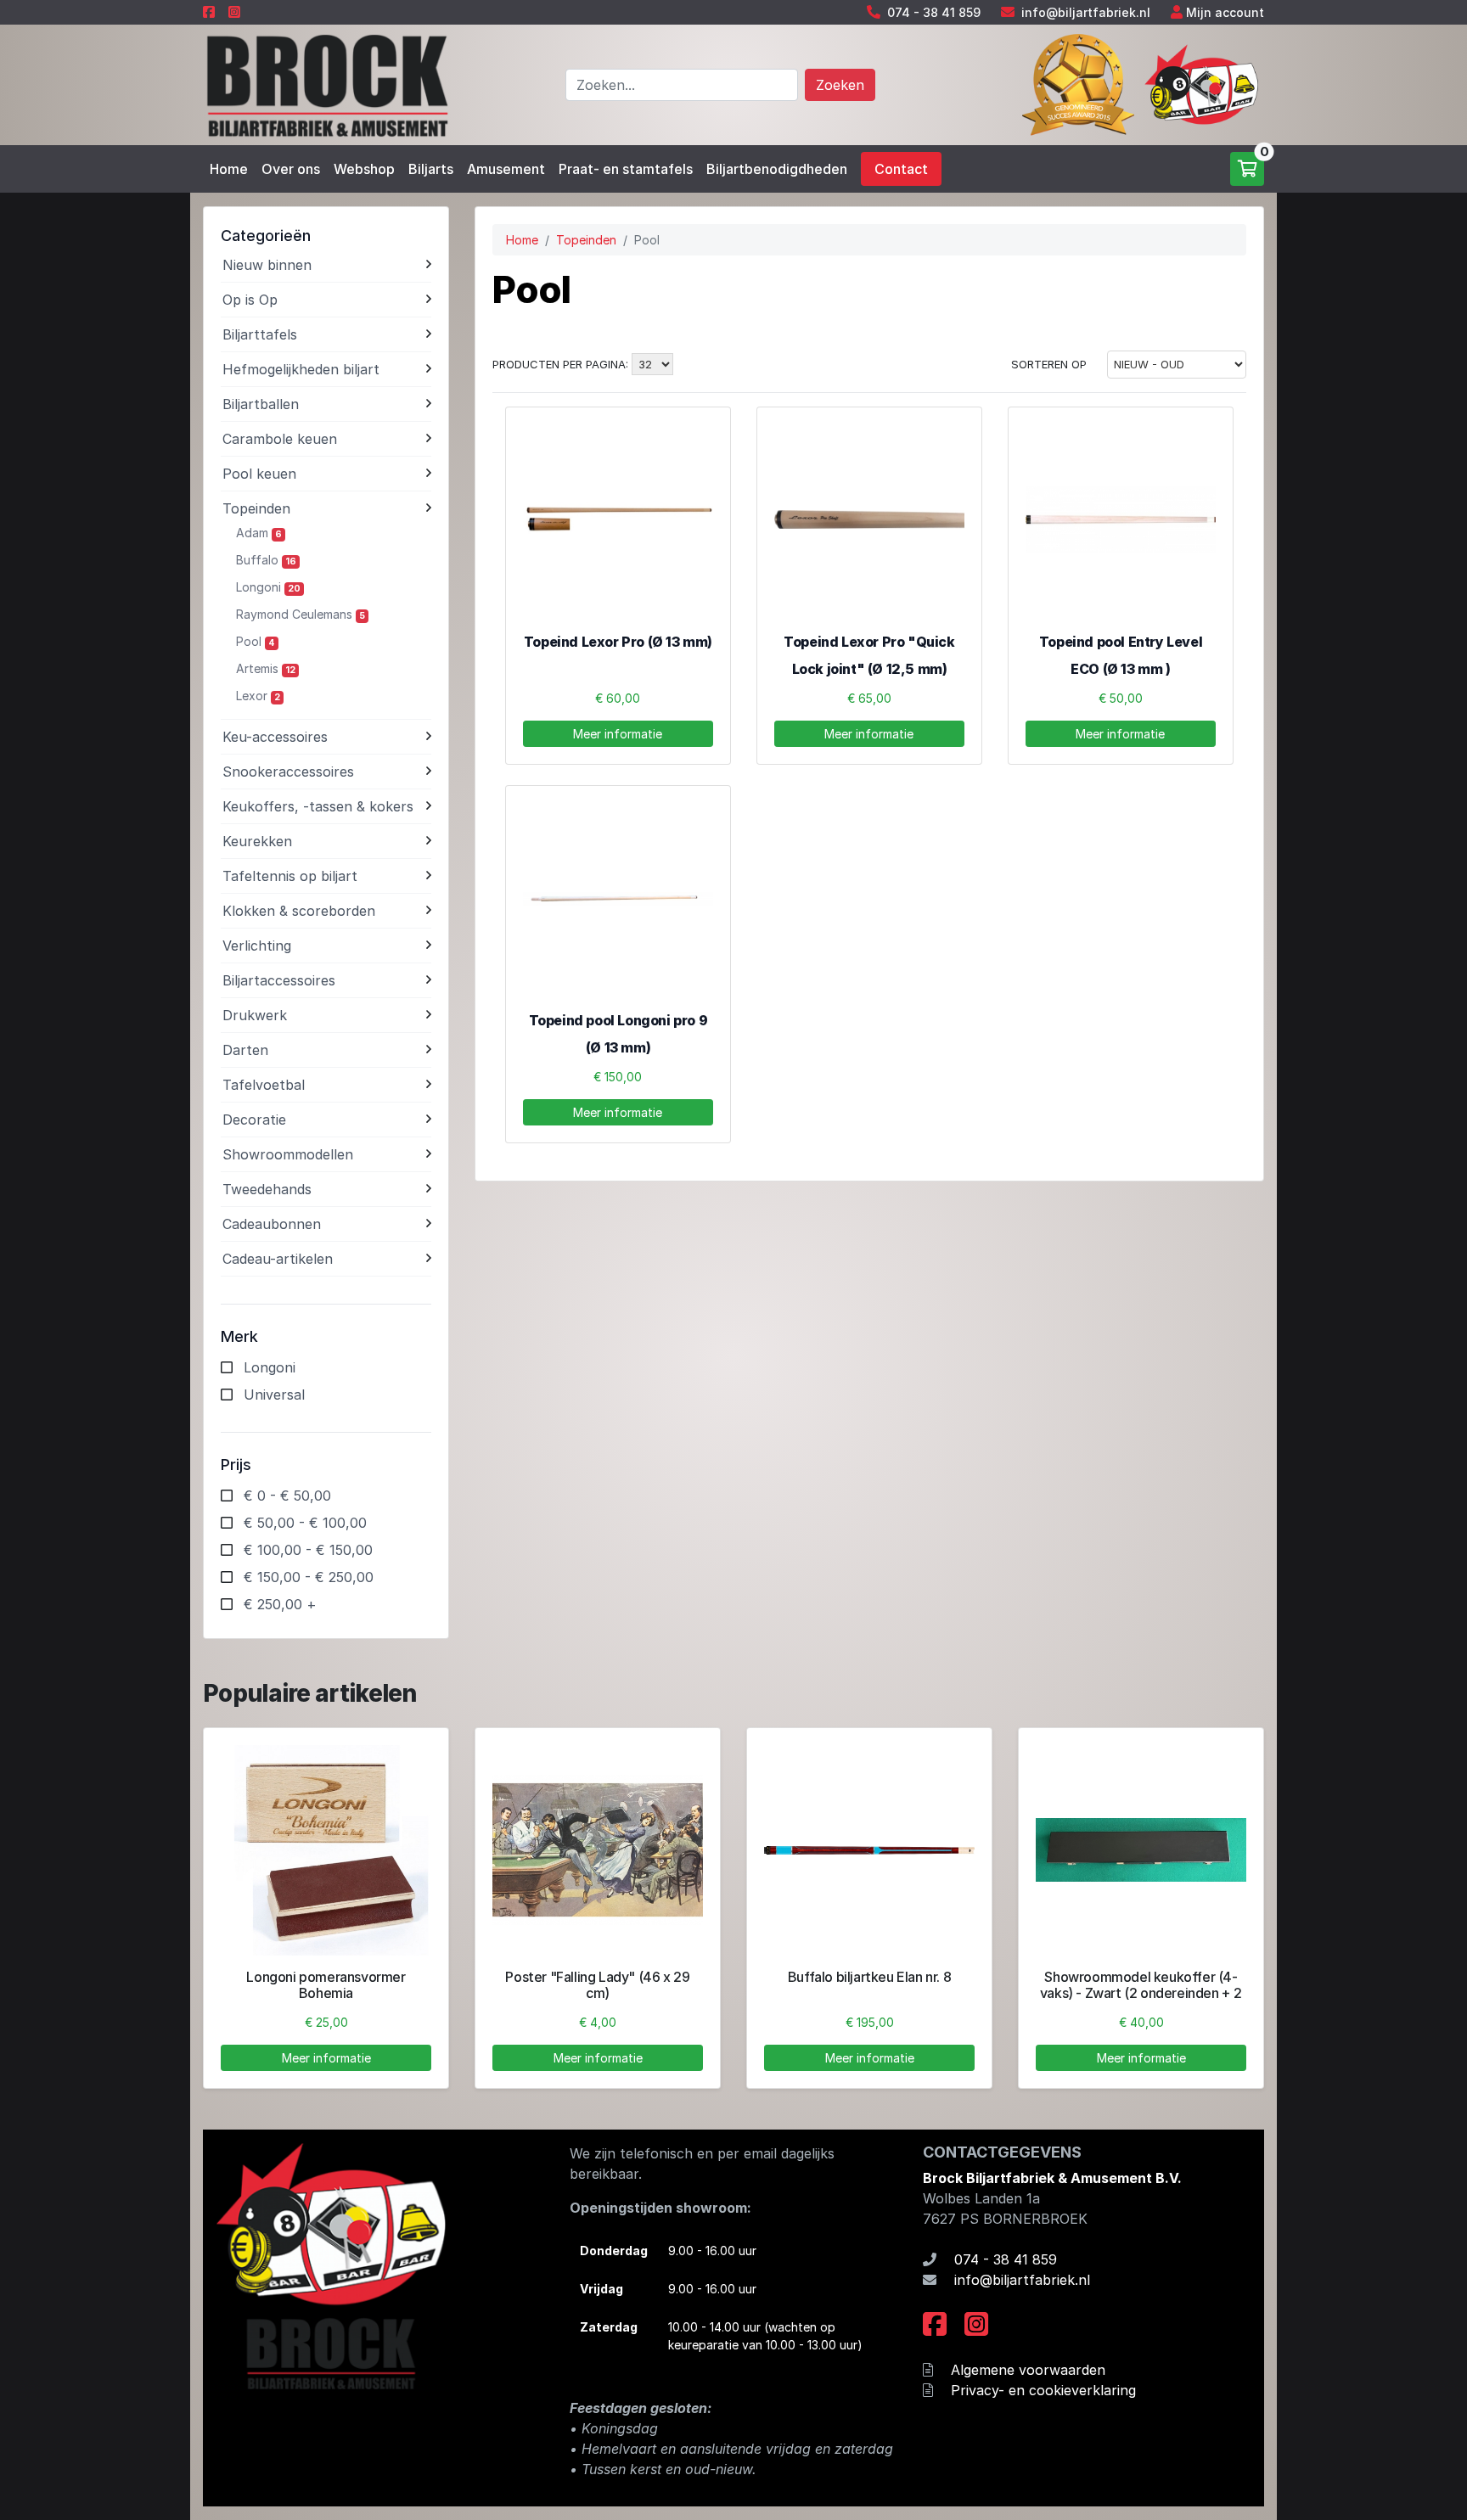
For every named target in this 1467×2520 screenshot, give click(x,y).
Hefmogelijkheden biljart (301, 369)
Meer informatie (618, 734)
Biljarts (431, 169)
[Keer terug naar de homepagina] (326, 83)
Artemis (266, 668)
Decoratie (254, 1120)
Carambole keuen (280, 439)
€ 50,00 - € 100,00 (305, 1523)
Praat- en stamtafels (626, 169)
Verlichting (257, 946)
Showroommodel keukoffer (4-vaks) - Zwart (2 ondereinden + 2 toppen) (1141, 1993)
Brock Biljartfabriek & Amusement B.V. (1052, 2178)
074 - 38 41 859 (934, 12)
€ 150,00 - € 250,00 (309, 1577)
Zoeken (840, 85)
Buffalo (266, 560)
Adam (259, 533)
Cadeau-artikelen (278, 1259)
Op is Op (250, 300)
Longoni (268, 587)
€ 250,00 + (280, 1604)
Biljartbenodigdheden (777, 169)
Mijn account (1225, 12)
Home (229, 169)
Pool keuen (259, 474)
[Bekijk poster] (598, 1850)
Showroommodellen (288, 1154)
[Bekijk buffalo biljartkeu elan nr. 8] (869, 1850)
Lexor (258, 696)
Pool (256, 641)
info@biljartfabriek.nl (1086, 12)
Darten (245, 1050)
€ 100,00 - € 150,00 (308, 1550)
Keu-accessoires (275, 737)
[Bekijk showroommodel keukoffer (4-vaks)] (1141, 1850)
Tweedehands (267, 1189)
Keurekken (257, 841)
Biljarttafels (260, 334)
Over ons (291, 169)
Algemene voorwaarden (1028, 2370)
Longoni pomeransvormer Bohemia (326, 1985)
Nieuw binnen (267, 265)
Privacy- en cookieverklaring (1043, 2390)
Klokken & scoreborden (299, 911)
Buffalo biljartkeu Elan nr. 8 (869, 1977)
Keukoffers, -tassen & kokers (318, 806)
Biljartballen (261, 404)
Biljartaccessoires (279, 980)
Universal (274, 1395)
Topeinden (256, 508)
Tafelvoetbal (264, 1085)
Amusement (506, 169)
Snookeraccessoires (288, 772)
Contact (901, 169)
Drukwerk (255, 1015)
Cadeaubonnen (272, 1224)
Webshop (364, 169)
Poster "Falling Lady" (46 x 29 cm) (597, 1985)
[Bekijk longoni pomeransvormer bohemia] (326, 1850)
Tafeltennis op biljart (290, 876)
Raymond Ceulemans (301, 614)
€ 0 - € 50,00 (287, 1496)
